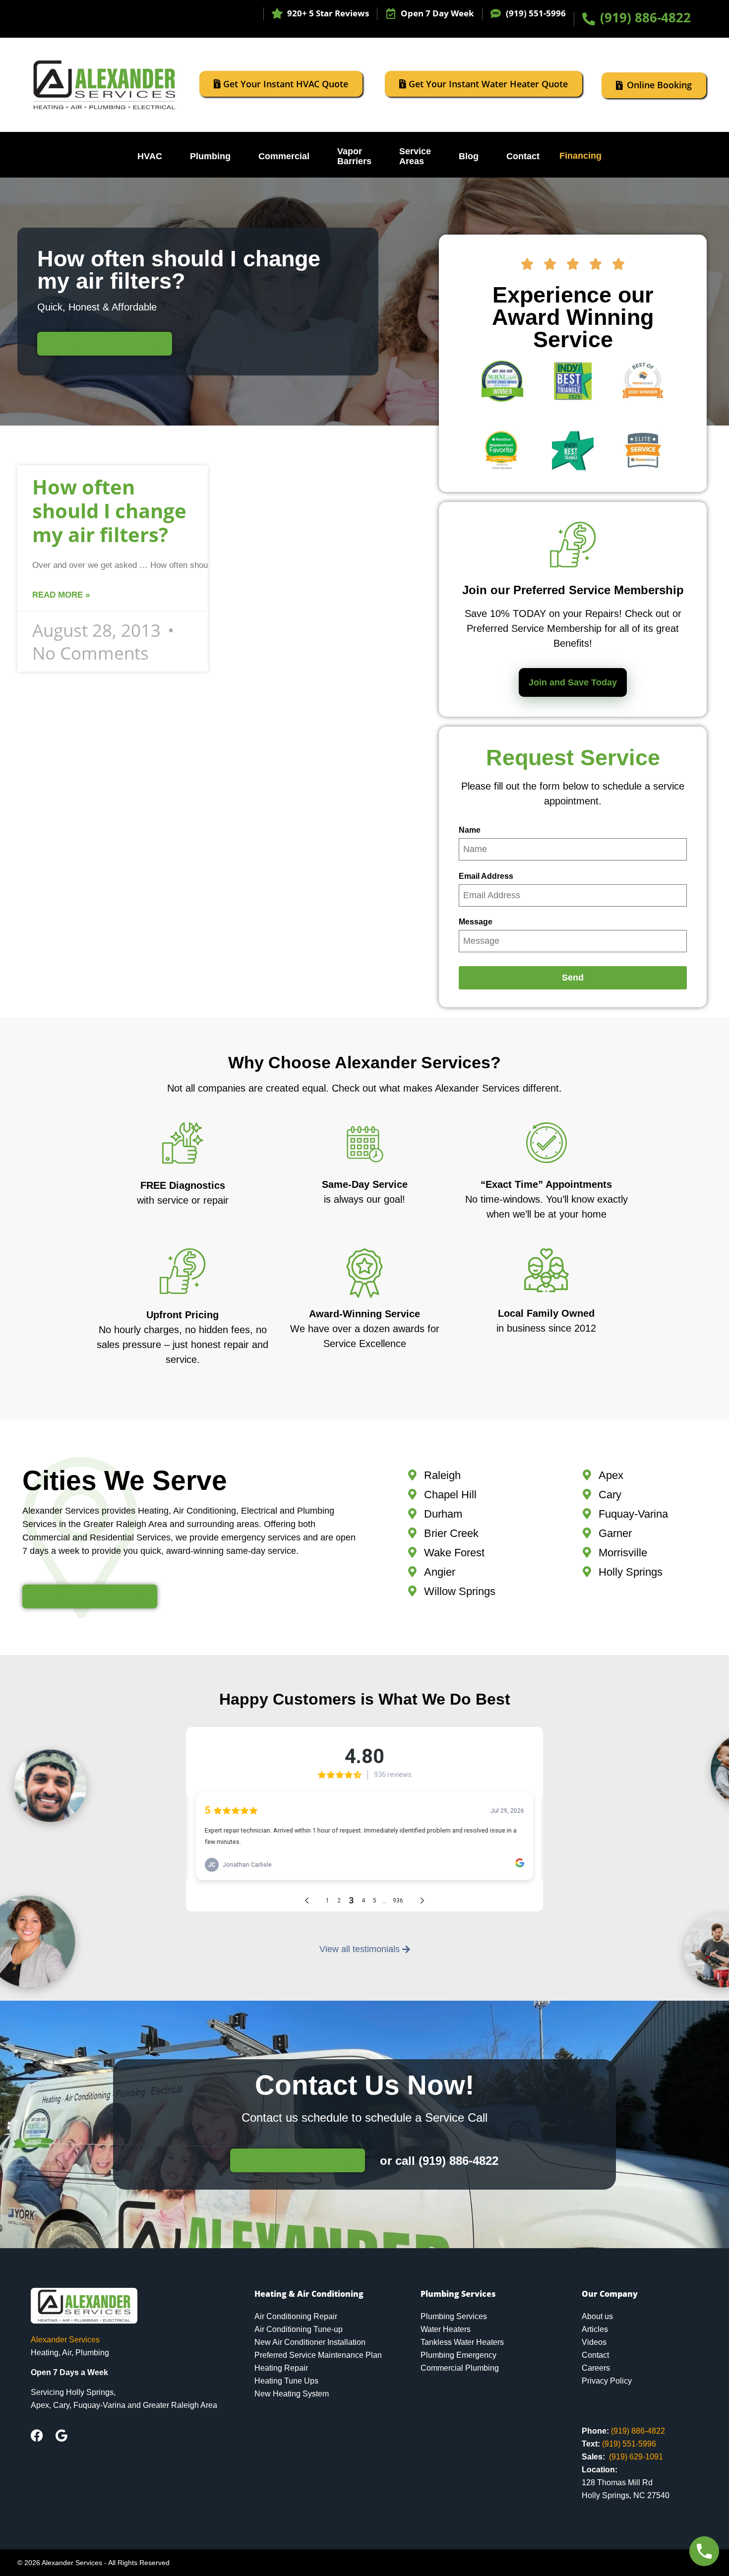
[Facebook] (37, 2435)
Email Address (486, 876)
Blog (469, 156)
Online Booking (659, 85)
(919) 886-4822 (645, 17)
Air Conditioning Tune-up (299, 2329)
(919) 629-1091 (636, 2457)
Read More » (61, 595)
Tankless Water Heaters (462, 2342)
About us (597, 2316)
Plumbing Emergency (458, 2355)
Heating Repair (281, 2368)
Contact (523, 156)
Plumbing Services (454, 2316)
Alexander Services (65, 2340)
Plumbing (210, 156)
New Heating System (292, 2394)
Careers (596, 2368)
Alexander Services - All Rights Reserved (106, 2563)
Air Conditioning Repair (296, 2316)
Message (476, 922)
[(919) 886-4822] (589, 19)
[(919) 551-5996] (496, 14)
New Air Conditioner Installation (310, 2342)
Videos (594, 2342)
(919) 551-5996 (536, 13)
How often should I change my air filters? (109, 511)
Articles (595, 2329)
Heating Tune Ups (286, 2381)
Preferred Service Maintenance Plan (318, 2355)
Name (470, 830)
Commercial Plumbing (460, 2368)
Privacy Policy (607, 2381)
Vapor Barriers (354, 156)
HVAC (150, 156)
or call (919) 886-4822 (439, 2161)
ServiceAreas (415, 156)
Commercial (284, 156)
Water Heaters (446, 2329)
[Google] (61, 2435)
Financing (580, 156)
